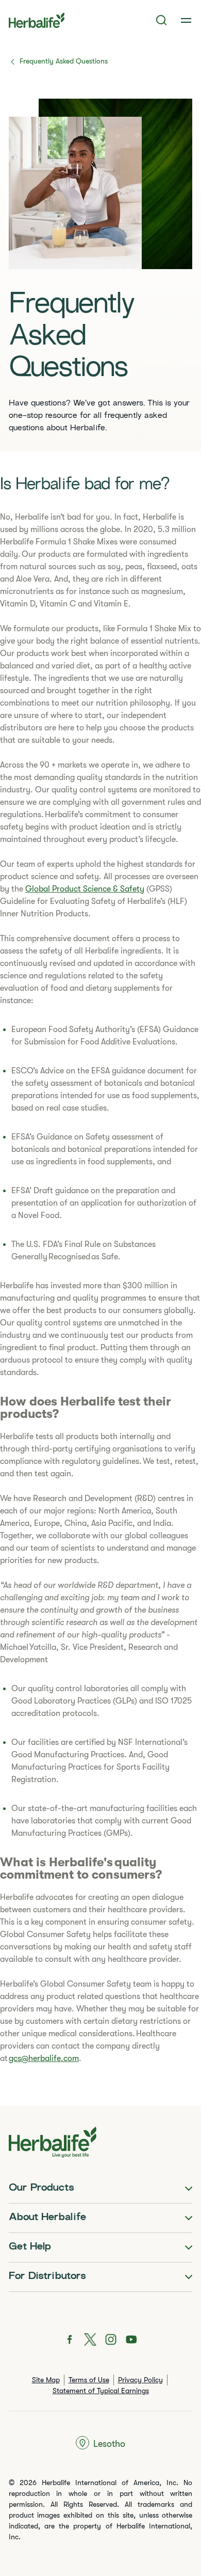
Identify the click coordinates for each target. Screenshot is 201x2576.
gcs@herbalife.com (44, 2058)
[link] (186, 20)
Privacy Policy (140, 2380)
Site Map (46, 2380)
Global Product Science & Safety (85, 889)
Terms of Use (89, 2380)
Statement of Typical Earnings (101, 2391)
